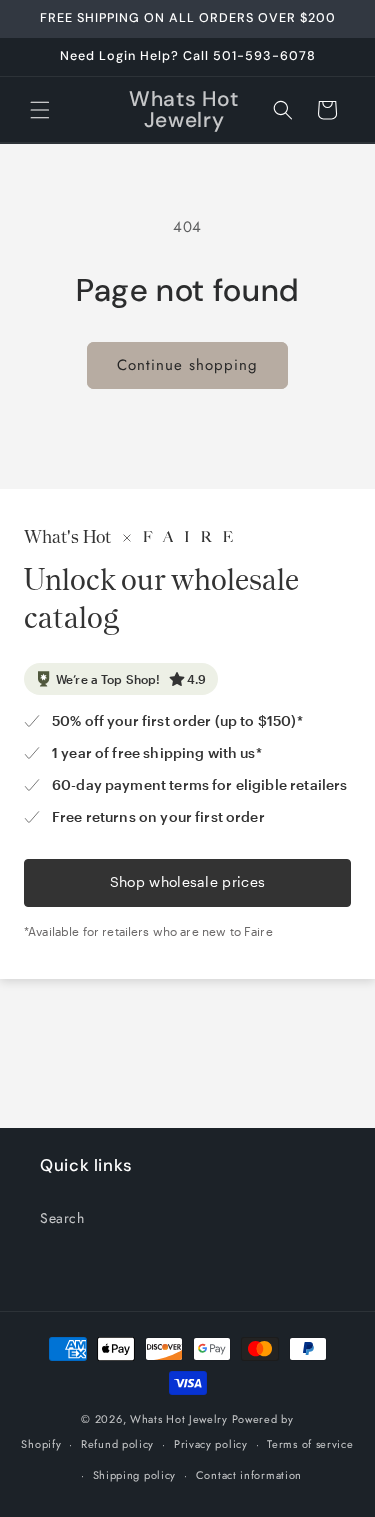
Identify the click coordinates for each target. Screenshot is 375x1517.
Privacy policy (211, 1444)
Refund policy (117, 1444)
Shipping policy (135, 1475)
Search (62, 1218)
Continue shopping (187, 365)
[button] (40, 110)
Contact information (249, 1475)
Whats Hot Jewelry (179, 1419)
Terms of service (310, 1444)
